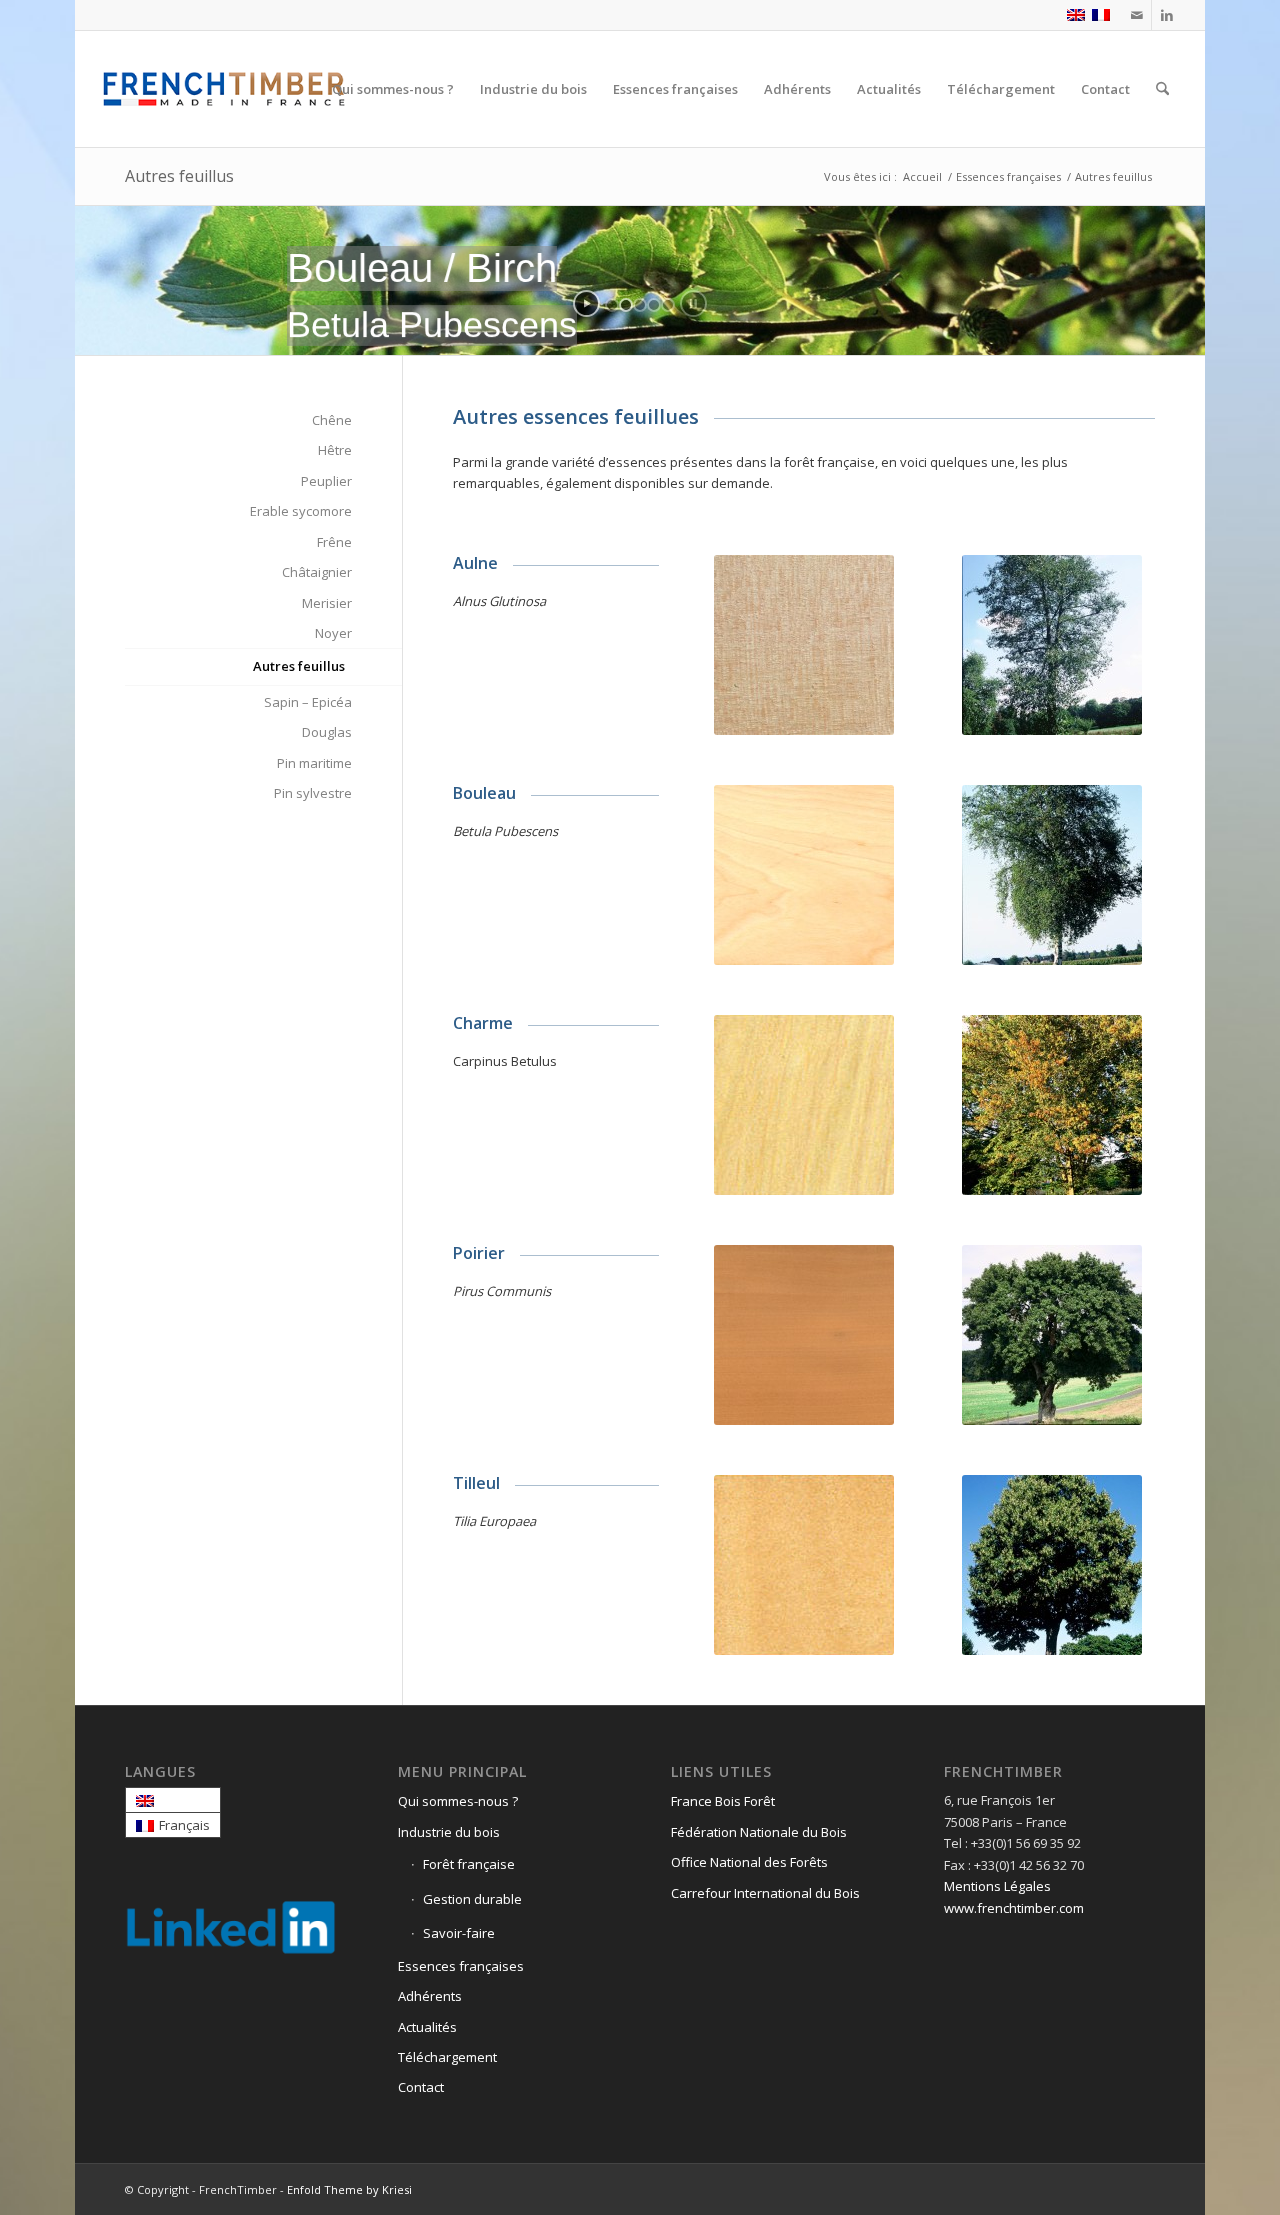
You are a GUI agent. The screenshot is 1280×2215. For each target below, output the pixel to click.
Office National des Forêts (749, 1862)
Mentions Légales (997, 1886)
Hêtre (335, 450)
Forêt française (469, 1864)
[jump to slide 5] (668, 305)
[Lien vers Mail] (1136, 15)
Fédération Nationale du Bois (759, 1832)
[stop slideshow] (693, 303)
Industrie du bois (449, 1832)
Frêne (334, 542)
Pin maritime (314, 763)
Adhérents (430, 1996)
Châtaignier (317, 572)
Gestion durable (472, 1899)
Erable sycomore (301, 511)
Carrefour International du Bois (765, 1893)
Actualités (427, 2027)
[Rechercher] (1162, 89)
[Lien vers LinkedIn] (1167, 15)
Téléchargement (447, 2057)
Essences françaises (461, 1966)
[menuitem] (393, 89)
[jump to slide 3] (640, 305)
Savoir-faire (459, 1933)
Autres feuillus (179, 176)
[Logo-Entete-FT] (224, 89)
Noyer (333, 633)
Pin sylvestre (313, 793)
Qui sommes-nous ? (458, 1801)
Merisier (327, 603)
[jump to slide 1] (612, 305)
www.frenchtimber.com (1014, 1908)
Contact (421, 2087)
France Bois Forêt (723, 1801)
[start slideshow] (586, 303)
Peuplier (326, 481)
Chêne (332, 420)
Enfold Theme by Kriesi (349, 2189)
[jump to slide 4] (654, 305)
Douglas (327, 732)
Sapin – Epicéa (308, 702)
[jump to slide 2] (626, 305)
